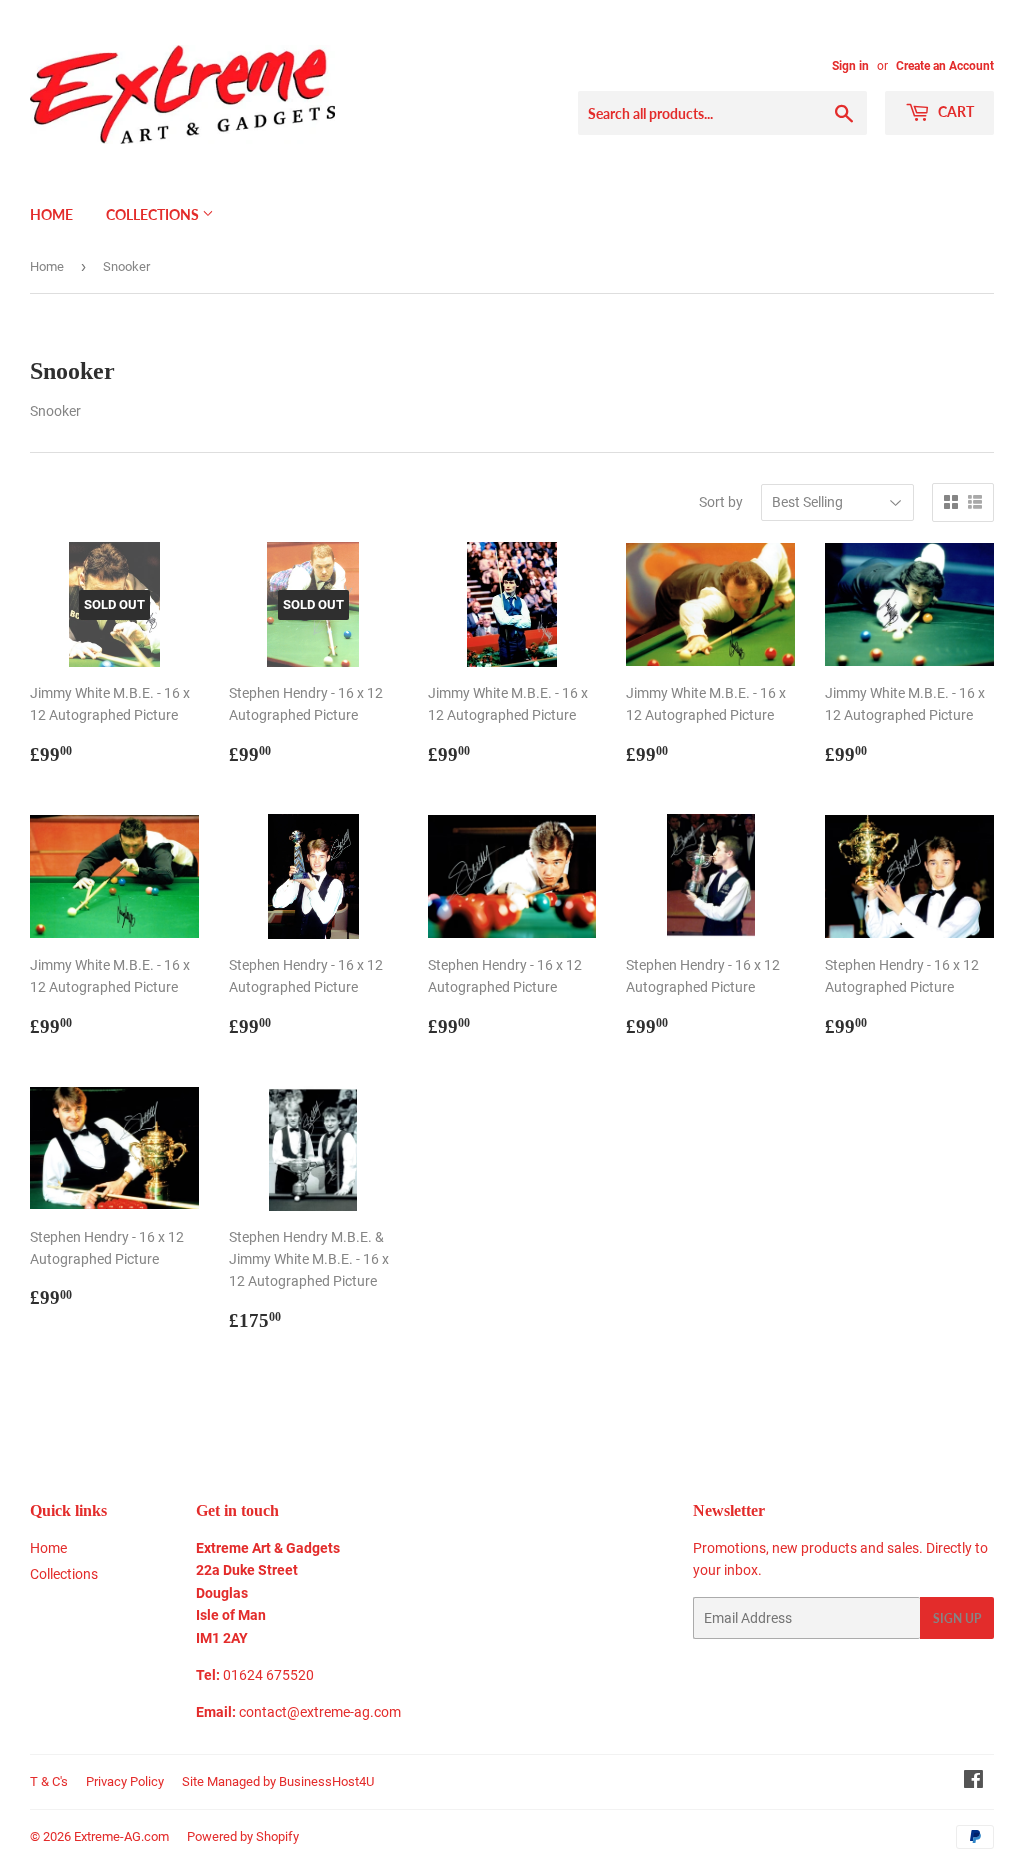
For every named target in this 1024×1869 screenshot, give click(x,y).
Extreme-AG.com (121, 1836)
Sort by (721, 502)
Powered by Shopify (243, 1836)
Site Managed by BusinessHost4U (278, 1781)
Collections (154, 214)
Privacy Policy (125, 1781)
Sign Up (957, 1618)
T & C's (49, 1781)
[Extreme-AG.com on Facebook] (973, 1782)
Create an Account (945, 66)
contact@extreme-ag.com (320, 1712)
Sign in (850, 66)
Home (51, 214)
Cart (954, 111)
